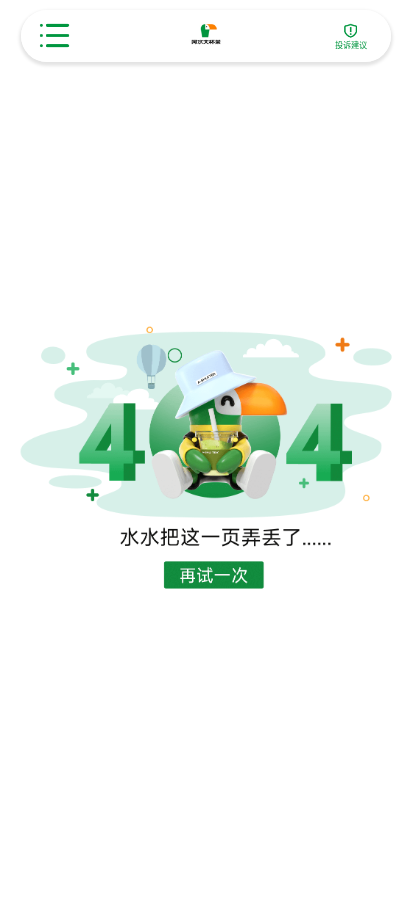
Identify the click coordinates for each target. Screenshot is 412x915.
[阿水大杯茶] (206, 35)
